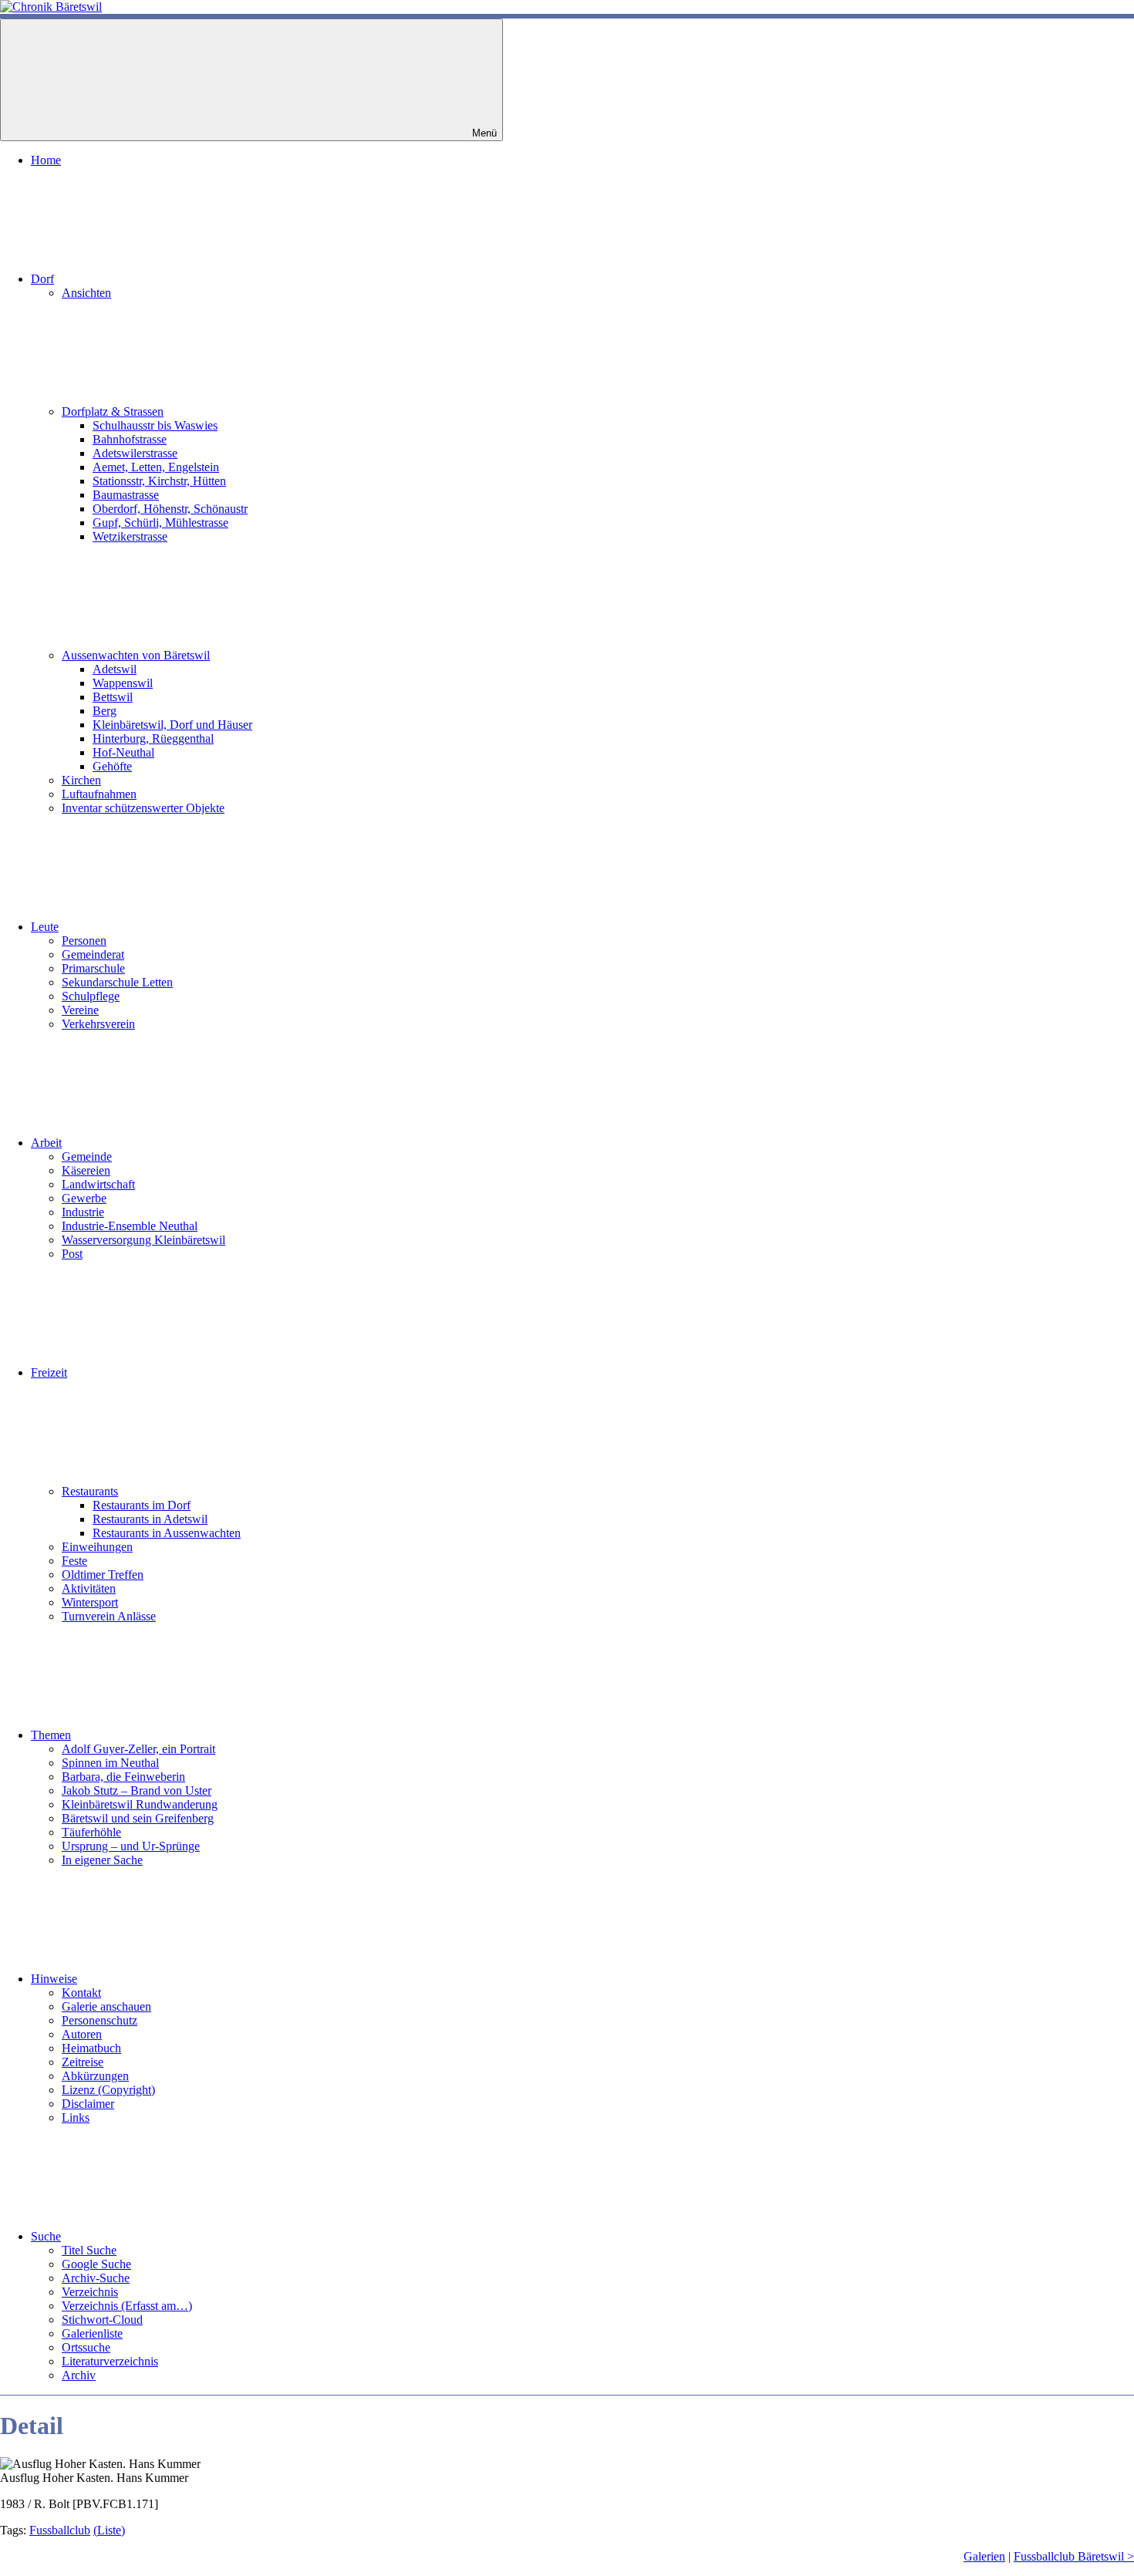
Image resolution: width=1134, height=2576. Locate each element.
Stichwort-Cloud (102, 2320)
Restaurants (90, 1491)
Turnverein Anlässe (109, 1616)
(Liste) (109, 2530)
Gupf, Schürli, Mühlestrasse (160, 523)
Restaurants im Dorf (142, 1505)
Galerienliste (92, 2333)
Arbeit (46, 1143)
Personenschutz (100, 2020)
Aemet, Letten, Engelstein (156, 467)
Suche (46, 2236)
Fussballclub (60, 2530)
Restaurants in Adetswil (150, 1519)
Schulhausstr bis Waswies (155, 425)
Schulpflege (91, 996)
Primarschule (93, 968)
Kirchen (81, 780)
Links (76, 2117)
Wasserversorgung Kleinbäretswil (143, 1240)
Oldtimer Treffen (103, 1575)
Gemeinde (87, 1157)
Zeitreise (83, 2062)
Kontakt (81, 1993)
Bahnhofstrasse (130, 439)
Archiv (79, 2375)
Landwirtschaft (98, 1184)
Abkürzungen (95, 2076)
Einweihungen (97, 1547)
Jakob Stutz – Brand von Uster (137, 1790)
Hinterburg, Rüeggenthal (153, 738)
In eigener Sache (102, 1860)
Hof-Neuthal (123, 752)
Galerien (984, 2556)
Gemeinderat (93, 954)
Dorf (42, 279)
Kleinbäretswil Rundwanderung (140, 1804)
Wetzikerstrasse (130, 536)
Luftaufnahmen (99, 794)
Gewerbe (84, 1198)
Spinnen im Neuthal (110, 1763)
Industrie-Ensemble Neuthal (130, 1226)
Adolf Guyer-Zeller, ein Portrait (138, 1749)
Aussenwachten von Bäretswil (136, 655)
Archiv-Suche (96, 2278)
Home (46, 160)
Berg (105, 711)
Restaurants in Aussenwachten (167, 1533)
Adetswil (115, 669)
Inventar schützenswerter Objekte (143, 808)
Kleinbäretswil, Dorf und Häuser (172, 725)
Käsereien (86, 1170)
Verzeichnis (90, 2292)
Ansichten (86, 293)
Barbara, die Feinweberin (123, 1777)
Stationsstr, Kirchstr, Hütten (159, 481)
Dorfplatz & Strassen (113, 411)
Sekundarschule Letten (117, 982)
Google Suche (96, 2264)
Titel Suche (89, 2250)
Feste (74, 1561)
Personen (84, 941)
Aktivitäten (89, 1588)
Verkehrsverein (98, 1024)
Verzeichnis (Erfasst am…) (127, 2306)
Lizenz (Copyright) (108, 2090)
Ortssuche (86, 2347)
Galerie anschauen (106, 2006)
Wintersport (90, 1602)
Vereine (80, 1010)
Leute (45, 927)
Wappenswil (123, 683)
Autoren (82, 2034)
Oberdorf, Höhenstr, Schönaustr (170, 509)
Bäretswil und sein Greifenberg (138, 1818)
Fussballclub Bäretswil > (1074, 2556)
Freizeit (49, 1372)
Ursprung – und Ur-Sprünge (131, 1846)
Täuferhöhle (91, 1832)
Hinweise (54, 1979)
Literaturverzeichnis (110, 2361)
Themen (51, 1735)
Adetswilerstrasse (135, 453)
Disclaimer (88, 2104)
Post (72, 1254)
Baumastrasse (126, 495)
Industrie (83, 1212)
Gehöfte (112, 766)
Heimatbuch (91, 2048)
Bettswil (113, 697)
